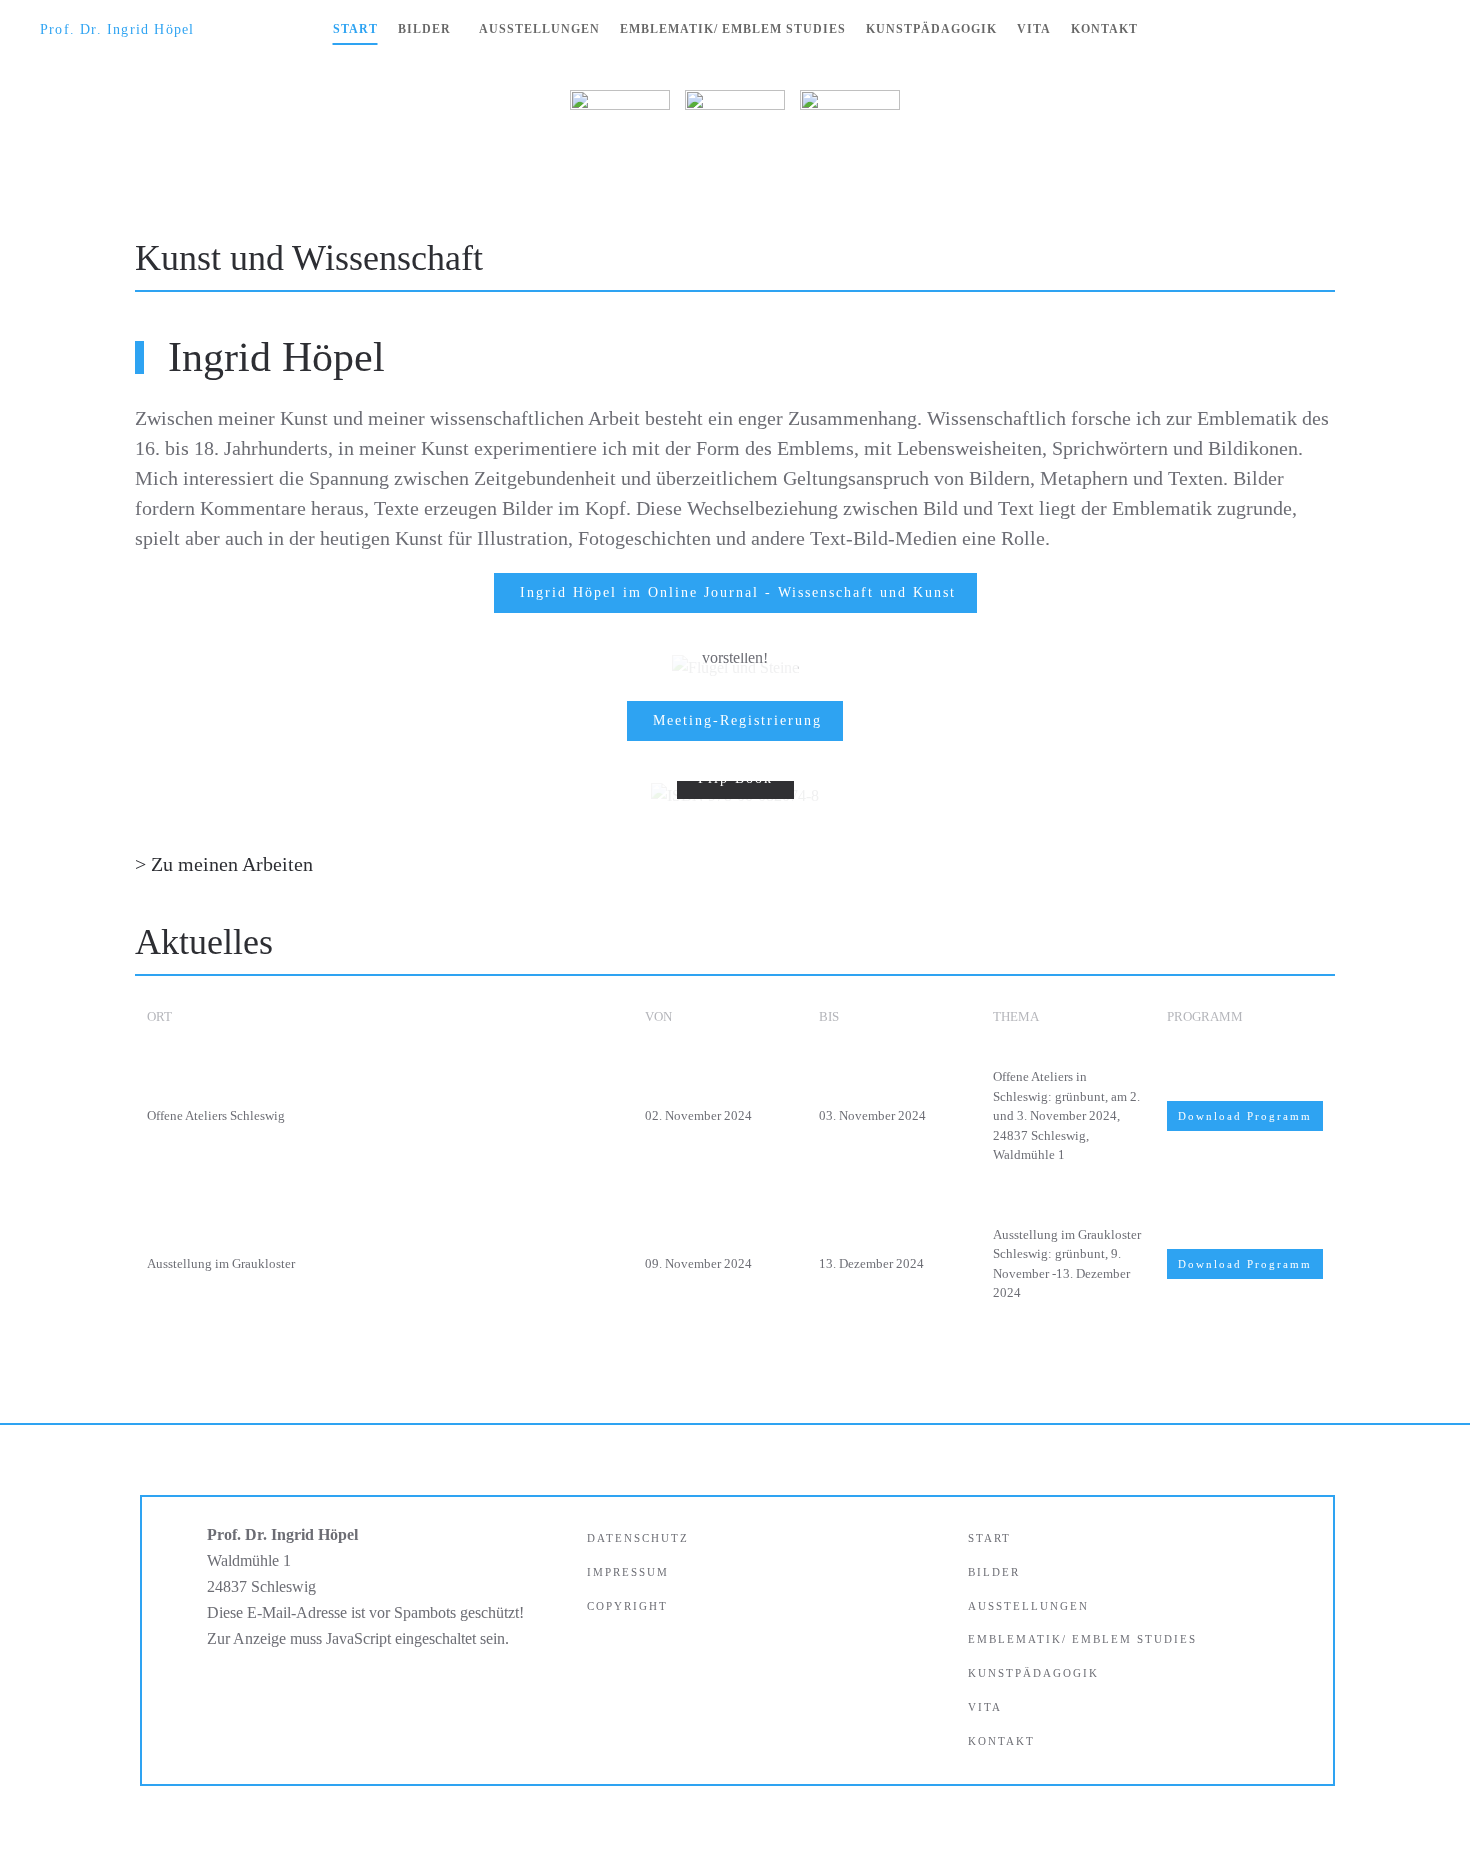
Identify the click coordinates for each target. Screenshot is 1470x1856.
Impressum (628, 1572)
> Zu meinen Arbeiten (224, 864)
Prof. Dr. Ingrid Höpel (117, 29)
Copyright (627, 1606)
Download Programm (1245, 1116)
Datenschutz (638, 1538)
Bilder (424, 29)
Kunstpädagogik (931, 29)
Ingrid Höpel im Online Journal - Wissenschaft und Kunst (738, 592)
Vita (1034, 29)
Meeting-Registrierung (737, 720)
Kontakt (1104, 29)
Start (355, 29)
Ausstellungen (539, 29)
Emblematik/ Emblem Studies (733, 29)
